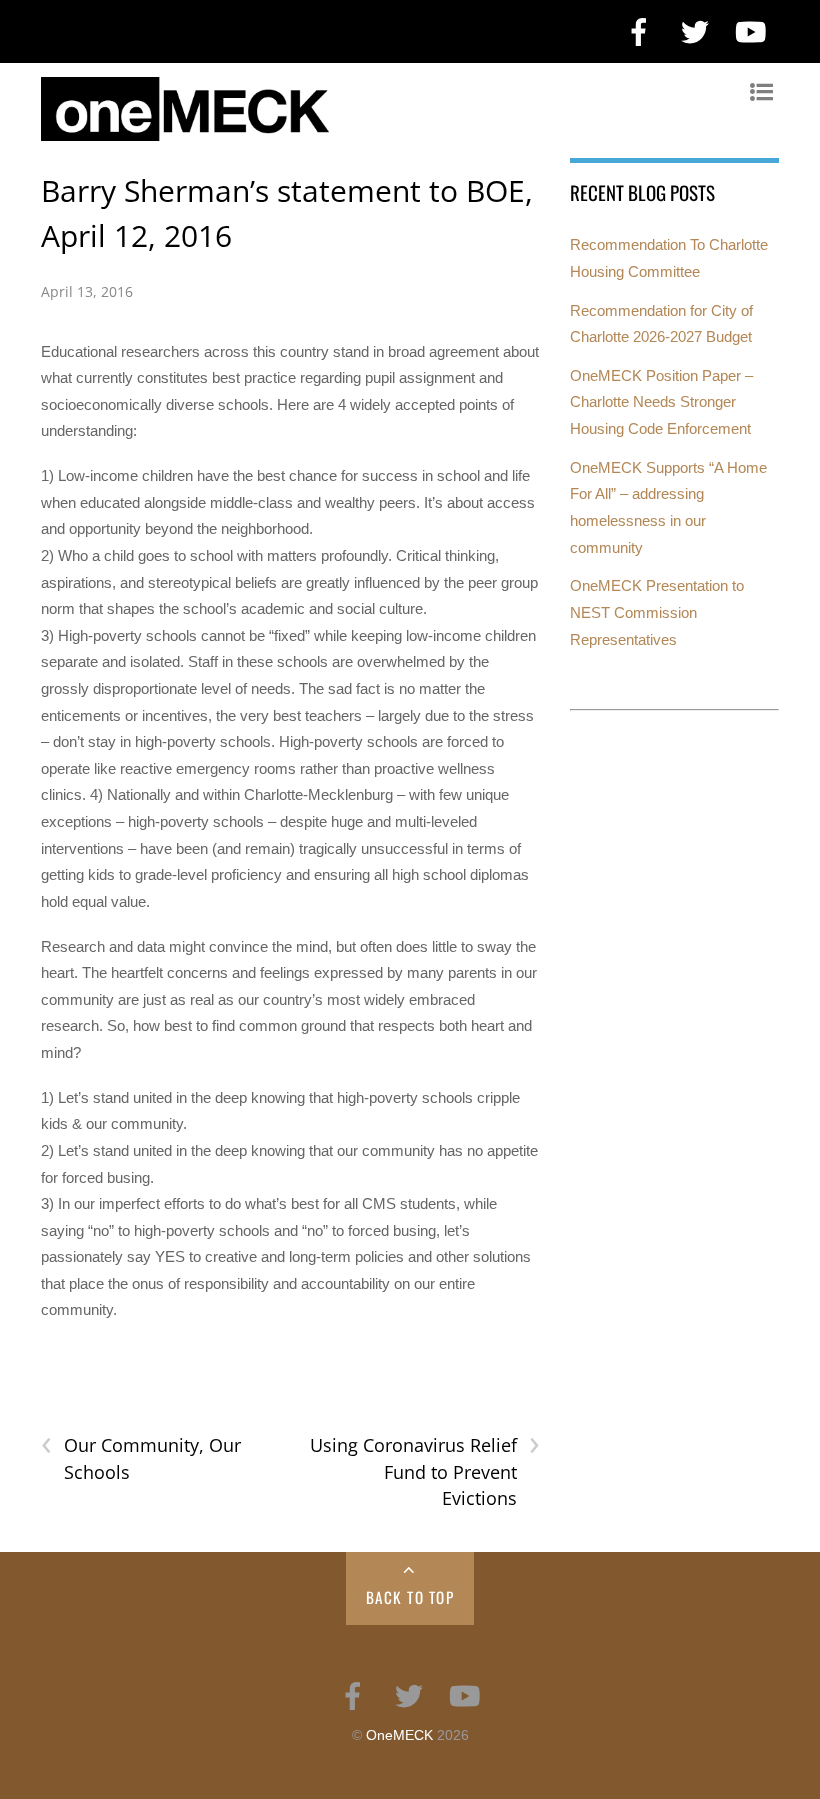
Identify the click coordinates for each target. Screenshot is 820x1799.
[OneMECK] (400, 131)
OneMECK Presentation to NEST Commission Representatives (657, 612)
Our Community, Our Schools (141, 1458)
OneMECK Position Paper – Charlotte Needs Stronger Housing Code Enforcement (661, 402)
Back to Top (410, 1597)
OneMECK (399, 1735)
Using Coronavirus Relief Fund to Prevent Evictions (425, 1471)
